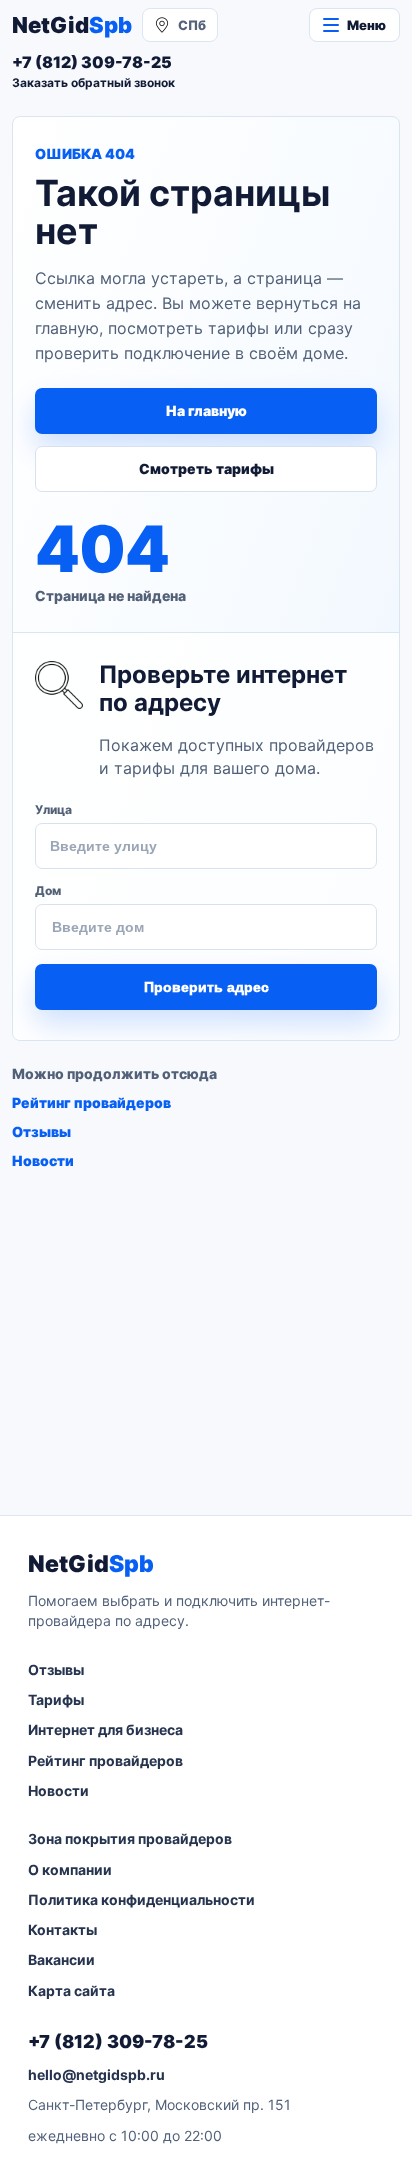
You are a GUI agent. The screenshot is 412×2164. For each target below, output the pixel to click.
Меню (366, 25)
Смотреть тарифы (206, 468)
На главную (206, 410)
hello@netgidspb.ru (96, 2074)
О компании (70, 1869)
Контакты (62, 1929)
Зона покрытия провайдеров (130, 1838)
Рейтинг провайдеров (91, 1102)
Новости (43, 1160)
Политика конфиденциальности (141, 1899)
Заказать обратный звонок (93, 82)
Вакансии (61, 1959)
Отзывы (41, 1131)
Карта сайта (71, 1990)
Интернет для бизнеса (105, 1729)
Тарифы (56, 1699)
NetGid (72, 25)
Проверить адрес (206, 987)
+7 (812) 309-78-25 (118, 2041)
